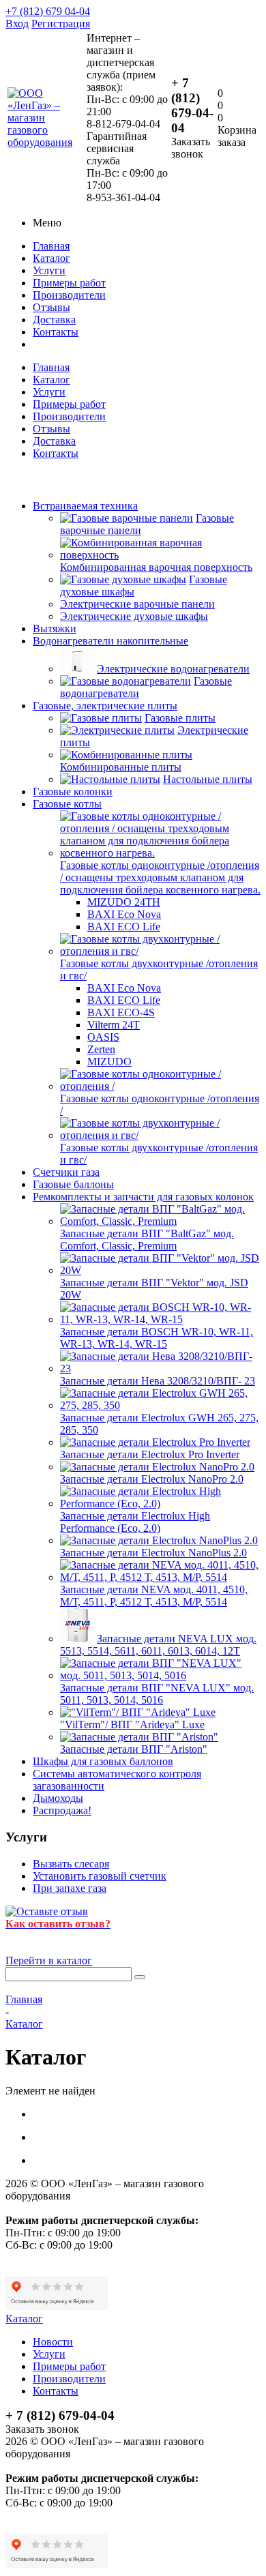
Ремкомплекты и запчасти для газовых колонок (143, 1197)
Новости (53, 2342)
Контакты (56, 332)
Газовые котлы (67, 804)
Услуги (49, 270)
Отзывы (51, 307)
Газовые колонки (73, 791)
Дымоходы (58, 1798)
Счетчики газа (66, 1172)
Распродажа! (62, 1810)
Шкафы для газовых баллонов (103, 1761)
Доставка (54, 320)
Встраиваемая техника (85, 506)
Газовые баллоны (73, 1184)
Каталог (51, 258)
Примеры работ (69, 283)
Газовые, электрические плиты (105, 706)
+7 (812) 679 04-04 (48, 11)
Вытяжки (55, 628)
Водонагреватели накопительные (110, 641)
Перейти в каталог (49, 1960)
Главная (51, 246)
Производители (69, 295)
